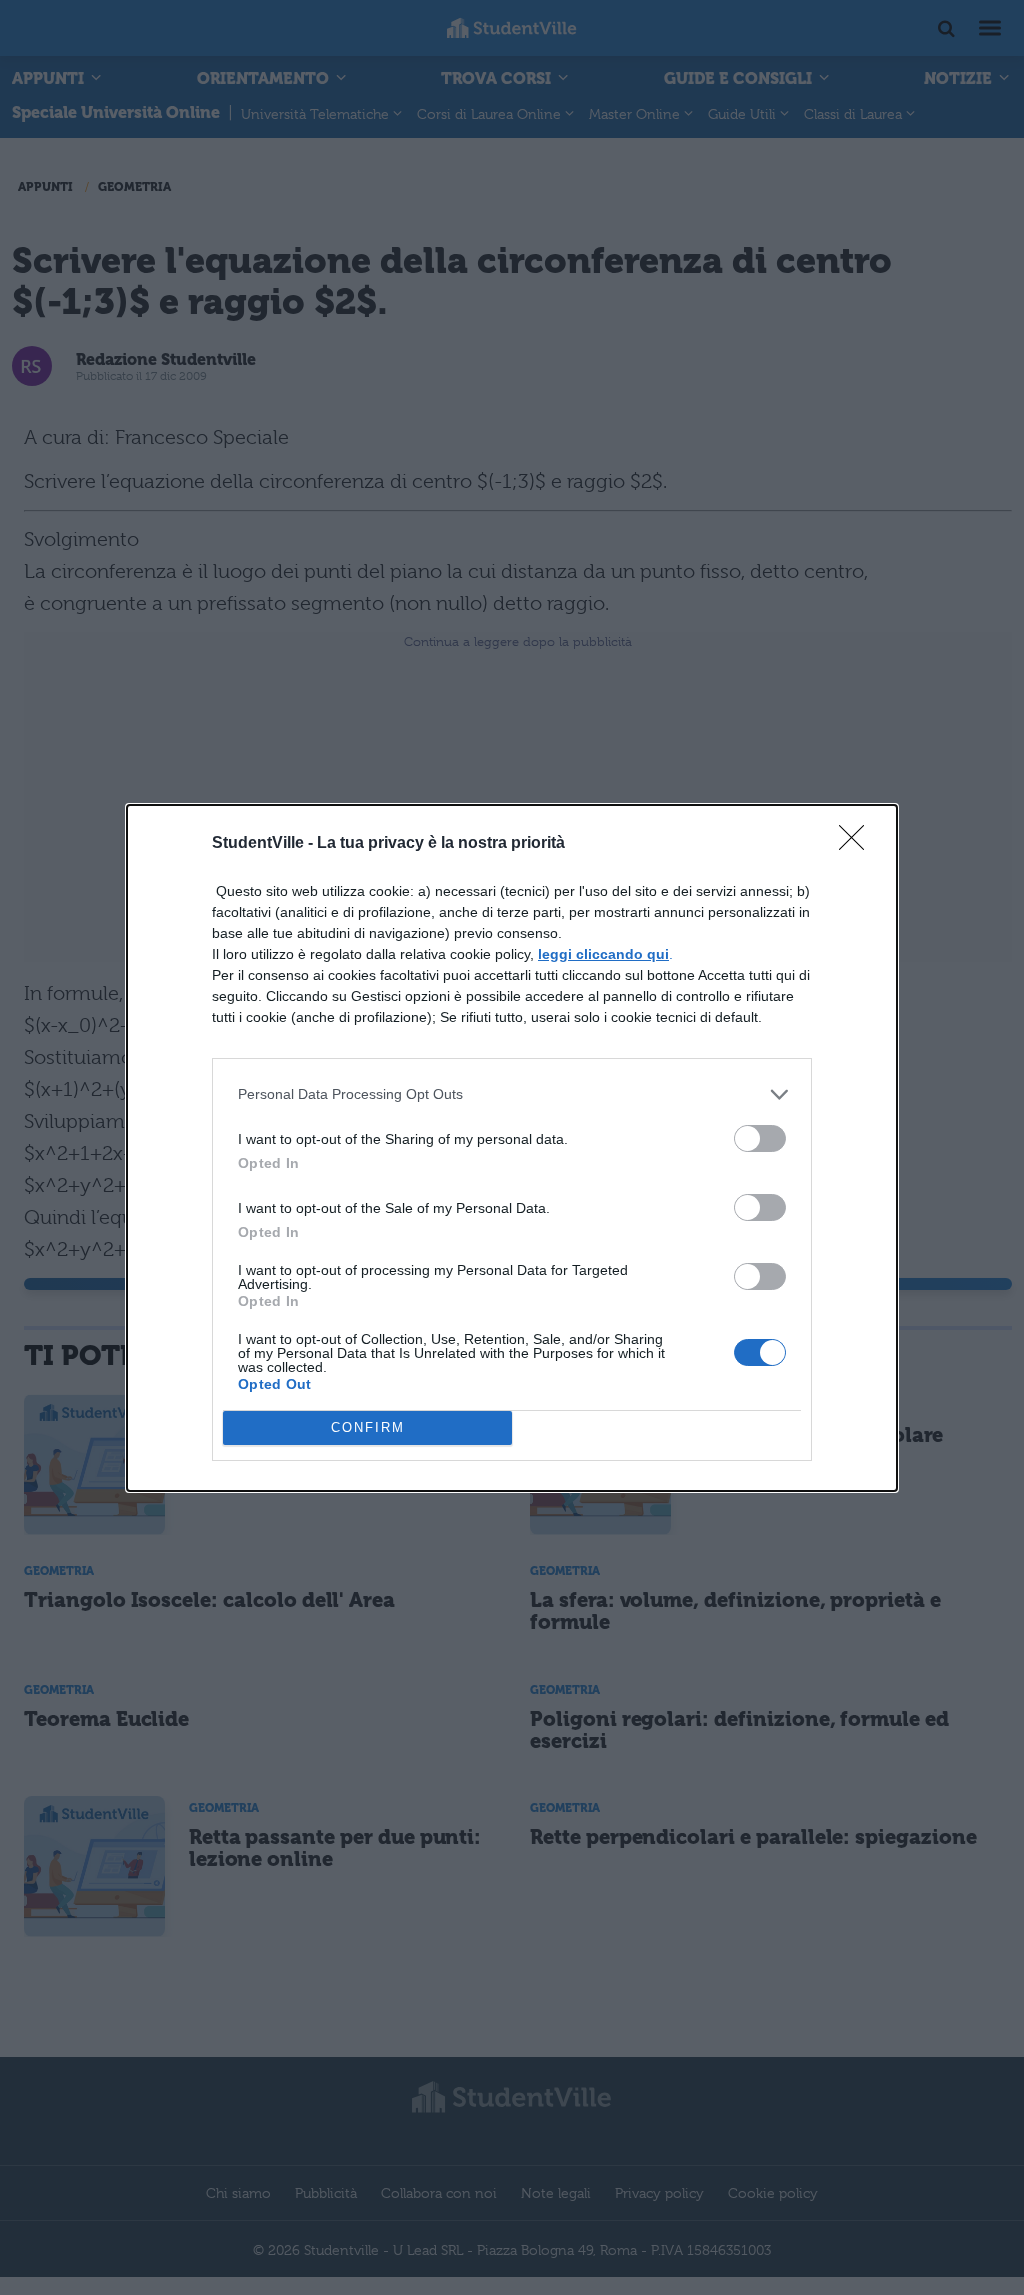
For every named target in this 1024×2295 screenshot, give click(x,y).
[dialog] (512, 1148)
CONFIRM (368, 1427)
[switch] (760, 1138)
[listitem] (512, 1094)
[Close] (858, 844)
